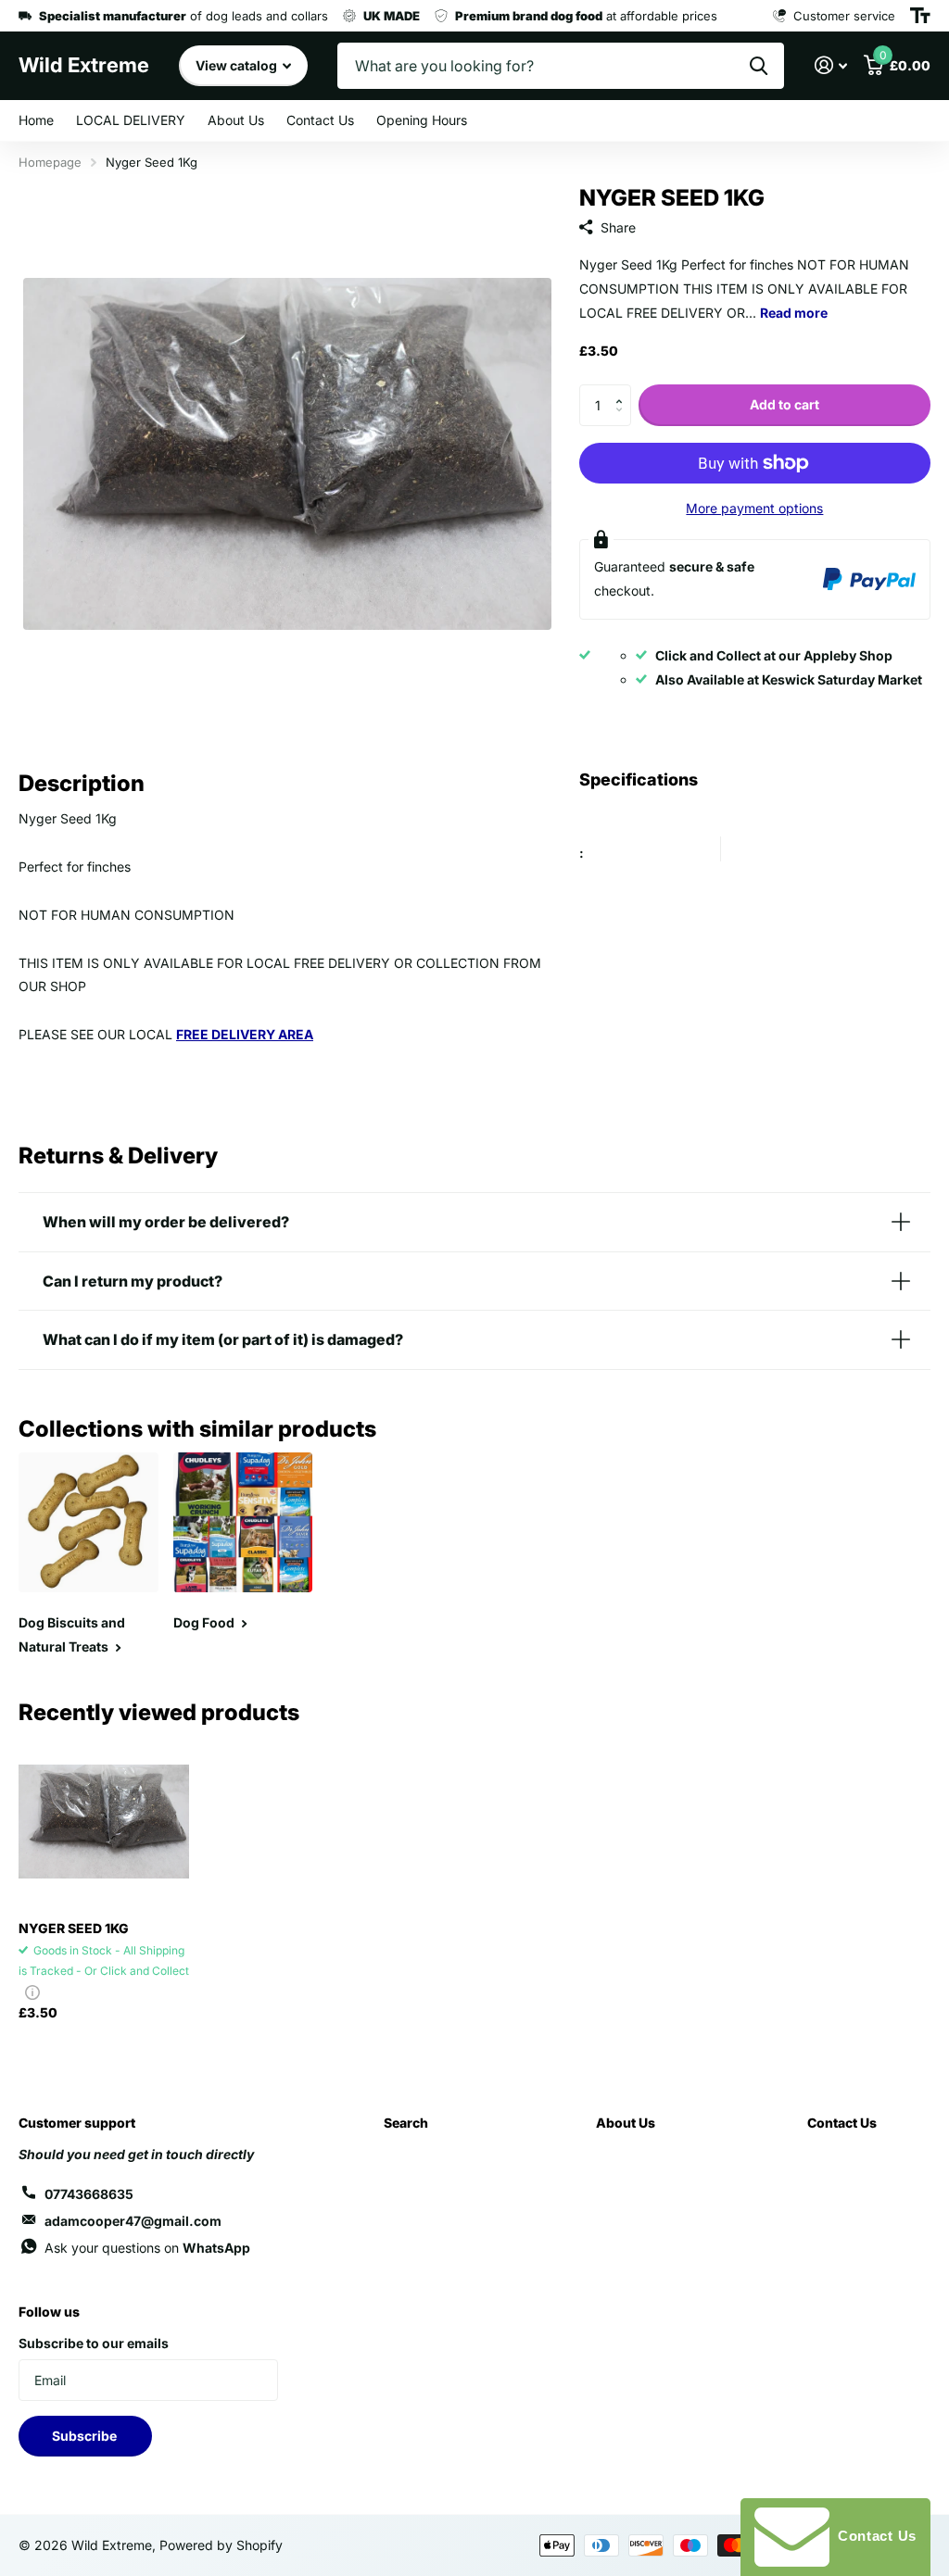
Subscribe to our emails (94, 2343)
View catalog (238, 65)
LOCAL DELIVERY (131, 120)
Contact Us (320, 120)
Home (36, 120)
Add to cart (785, 404)
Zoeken (759, 66)
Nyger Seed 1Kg (74, 1928)
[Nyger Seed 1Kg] (104, 1821)
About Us (236, 120)
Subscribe (86, 2436)
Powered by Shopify (221, 2545)
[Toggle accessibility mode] (920, 16)
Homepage (50, 162)
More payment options (754, 508)
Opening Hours (422, 120)
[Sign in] (831, 65)
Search (406, 2123)
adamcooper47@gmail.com (133, 2221)
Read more (794, 313)
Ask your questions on (147, 2248)
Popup (32, 1992)
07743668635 (89, 2194)
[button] (624, 390)
